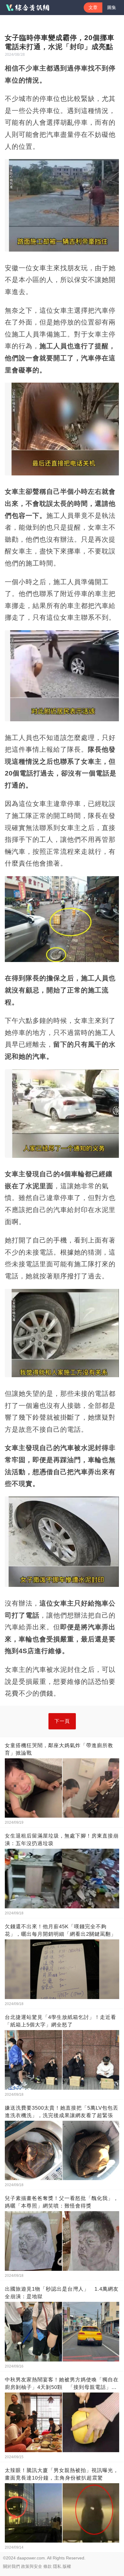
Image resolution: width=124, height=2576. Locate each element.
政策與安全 (32, 2566)
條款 (48, 2566)
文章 (93, 7)
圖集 (112, 7)
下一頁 (62, 1721)
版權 (67, 2566)
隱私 (57, 2566)
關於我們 (11, 2566)
